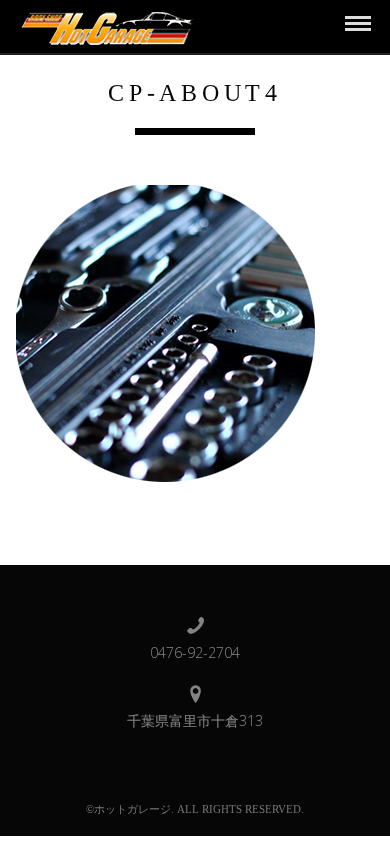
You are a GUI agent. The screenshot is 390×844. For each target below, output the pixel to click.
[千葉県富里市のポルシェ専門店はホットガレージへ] (104, 25)
